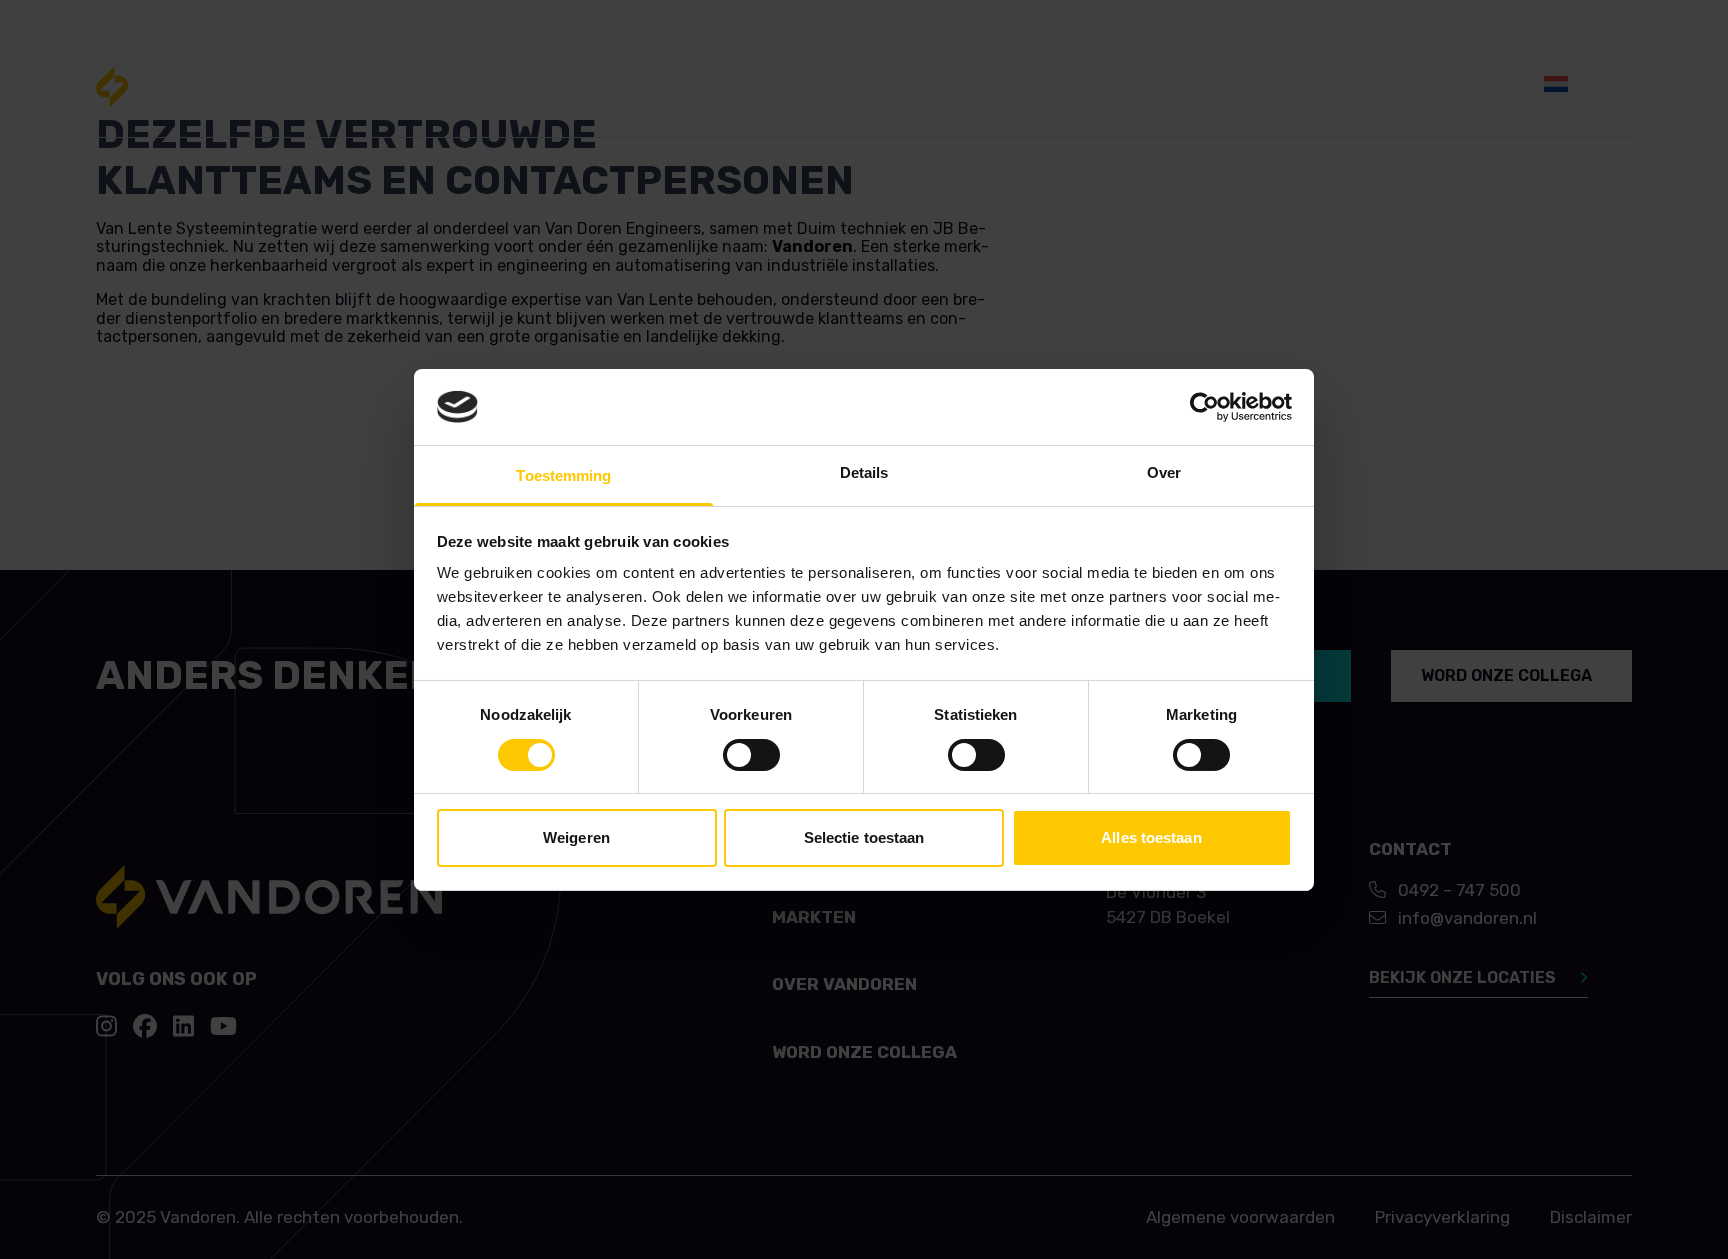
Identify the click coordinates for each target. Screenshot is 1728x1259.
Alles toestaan (1151, 837)
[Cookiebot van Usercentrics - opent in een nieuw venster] (1204, 407)
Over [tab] (1164, 472)
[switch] (751, 755)
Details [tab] (864, 472)
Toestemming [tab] (563, 475)
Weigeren (576, 837)
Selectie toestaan (864, 837)
